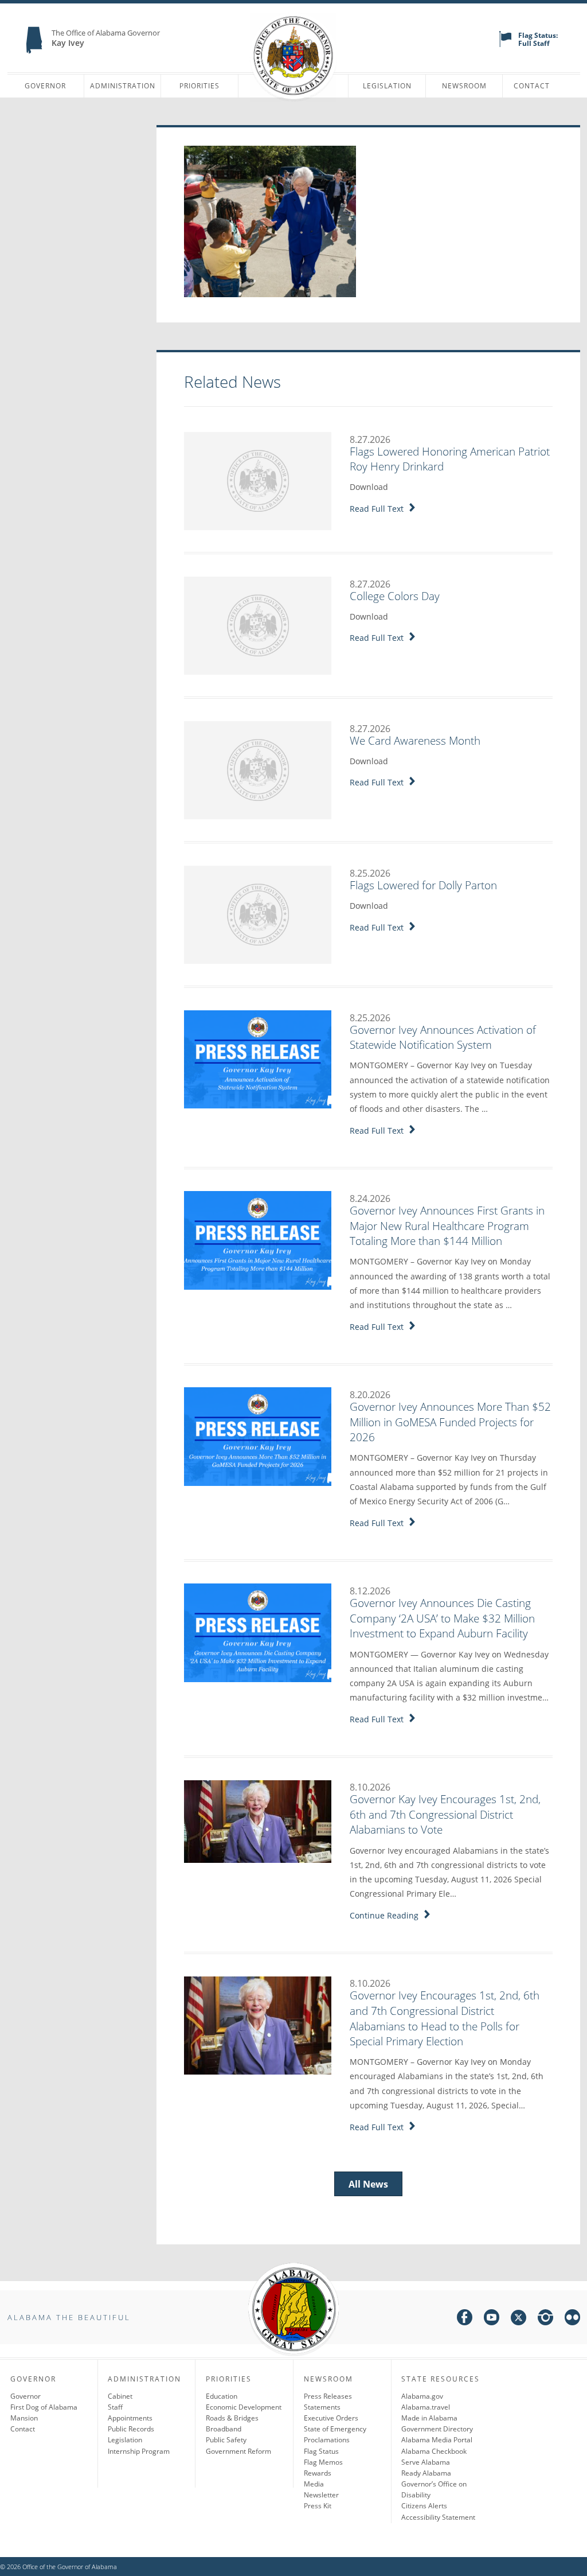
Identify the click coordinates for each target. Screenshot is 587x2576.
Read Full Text (379, 509)
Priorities (199, 86)
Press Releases (328, 2396)
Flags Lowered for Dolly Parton (423, 885)
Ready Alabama (426, 2473)
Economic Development (244, 2407)
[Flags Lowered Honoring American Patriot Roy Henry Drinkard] (258, 480)
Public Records (131, 2429)
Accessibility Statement (438, 2517)
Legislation (387, 86)
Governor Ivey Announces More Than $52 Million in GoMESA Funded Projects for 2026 (450, 1422)
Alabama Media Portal (437, 2440)
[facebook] (465, 2319)
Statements (322, 2407)
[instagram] (545, 2319)
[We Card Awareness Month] (258, 769)
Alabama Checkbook (434, 2451)
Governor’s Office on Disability (434, 2489)
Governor (45, 86)
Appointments (130, 2418)
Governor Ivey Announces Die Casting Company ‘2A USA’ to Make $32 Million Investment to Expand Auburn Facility (442, 1618)
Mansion (24, 2418)
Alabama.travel (426, 2407)
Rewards (318, 2473)
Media (314, 2484)
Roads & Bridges (232, 2418)
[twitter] (518, 2319)
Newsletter (321, 2495)
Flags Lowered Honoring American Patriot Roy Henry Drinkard (450, 459)
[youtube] (492, 2319)
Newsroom (464, 86)
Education (222, 2396)
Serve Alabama (426, 2462)
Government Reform (238, 2451)
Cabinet (120, 2396)
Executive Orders (331, 2418)
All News (368, 2184)
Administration (123, 86)
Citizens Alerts (424, 2506)
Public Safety (226, 2440)
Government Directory (437, 2429)
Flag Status (321, 2451)
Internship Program (139, 2451)
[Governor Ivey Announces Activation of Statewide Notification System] (258, 1059)
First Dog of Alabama (44, 2407)
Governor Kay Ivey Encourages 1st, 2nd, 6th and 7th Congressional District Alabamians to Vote (445, 1814)
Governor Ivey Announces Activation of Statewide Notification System (443, 1038)
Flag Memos (323, 2462)
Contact (532, 86)
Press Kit (318, 2506)
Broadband (224, 2429)
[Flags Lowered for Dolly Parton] (258, 914)
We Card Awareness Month (415, 741)
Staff (115, 2407)
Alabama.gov (422, 2396)
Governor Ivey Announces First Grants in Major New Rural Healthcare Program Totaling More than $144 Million (447, 1226)
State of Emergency (335, 2429)
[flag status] (505, 44)
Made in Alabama (429, 2418)
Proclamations (327, 2440)
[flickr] (572, 2319)
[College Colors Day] (258, 625)
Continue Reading (386, 1915)
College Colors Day (395, 596)
